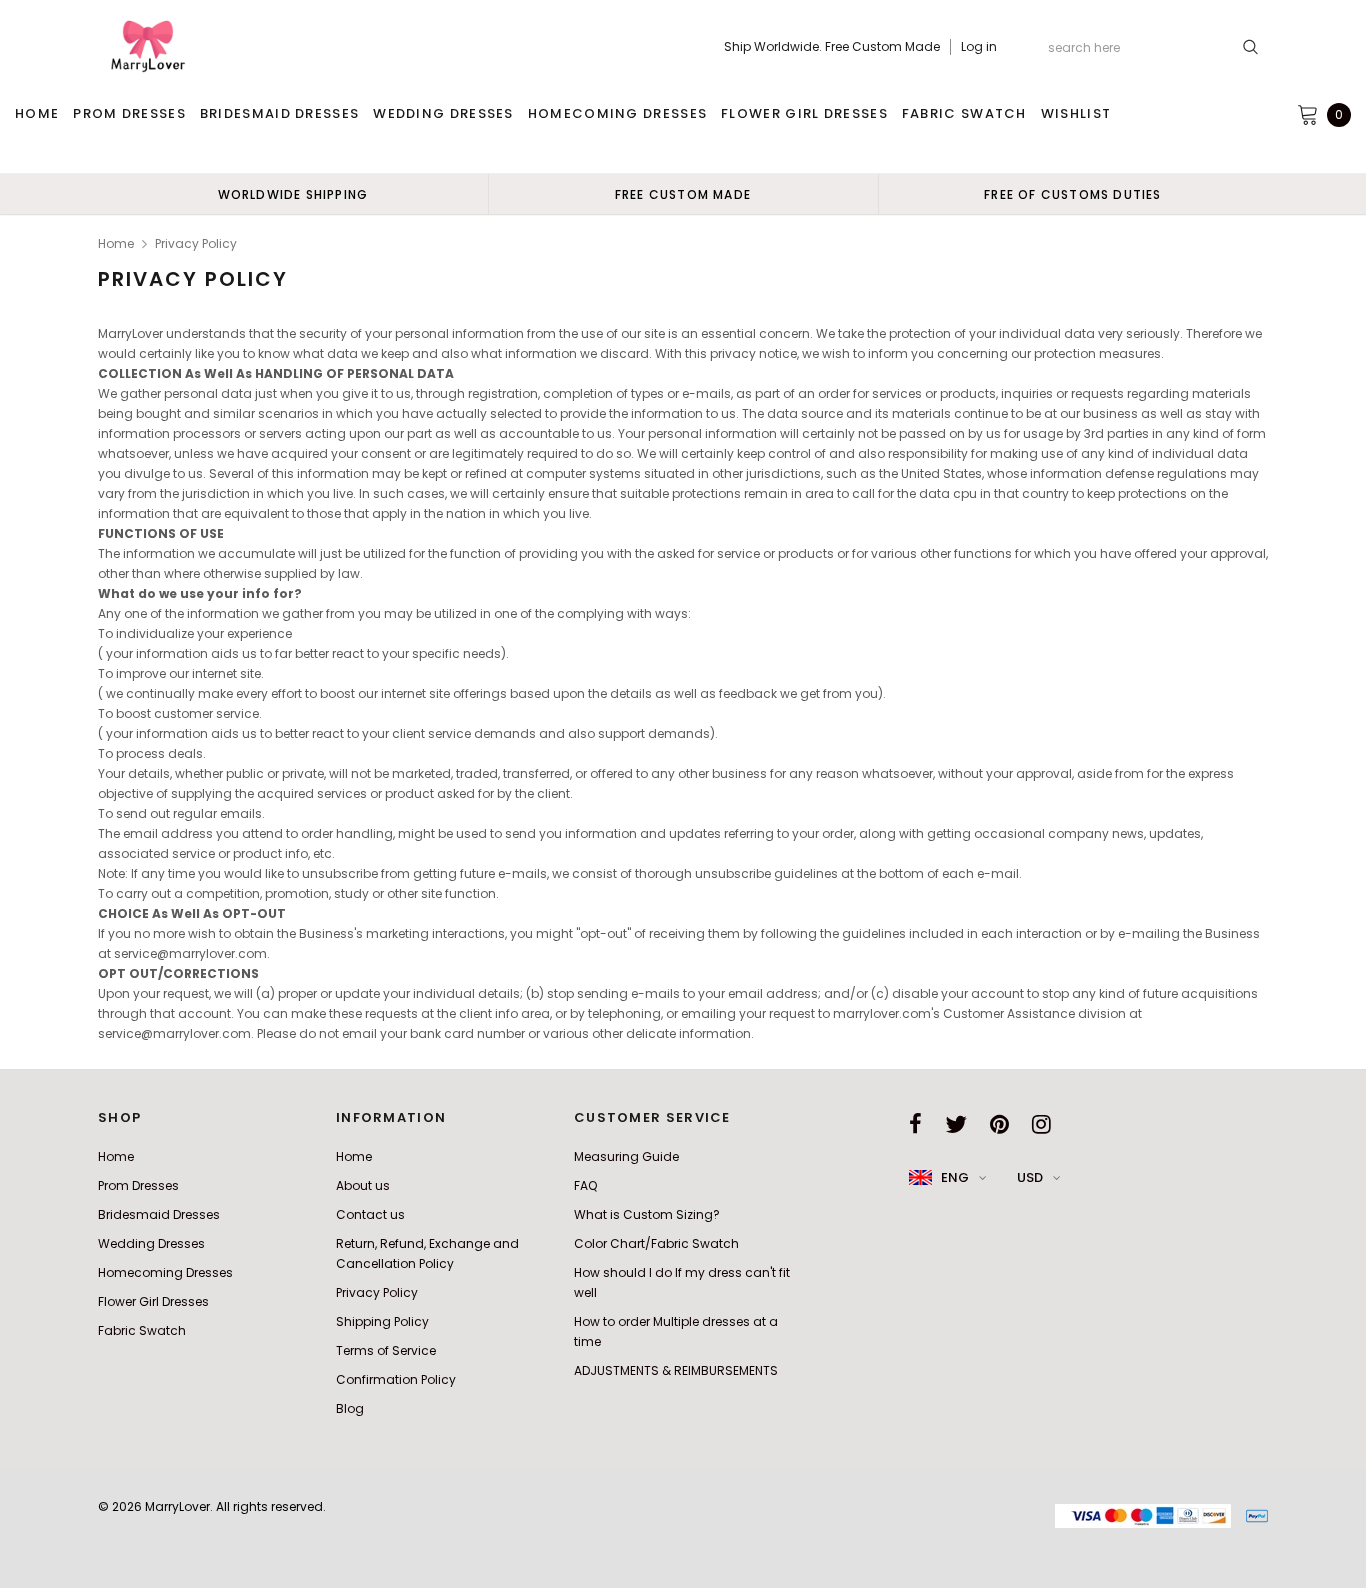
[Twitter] (956, 1124)
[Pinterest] (999, 1124)
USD (1030, 1177)
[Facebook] (915, 1124)
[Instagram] (1041, 1124)
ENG (955, 1177)
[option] (293, 194)
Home (116, 243)
